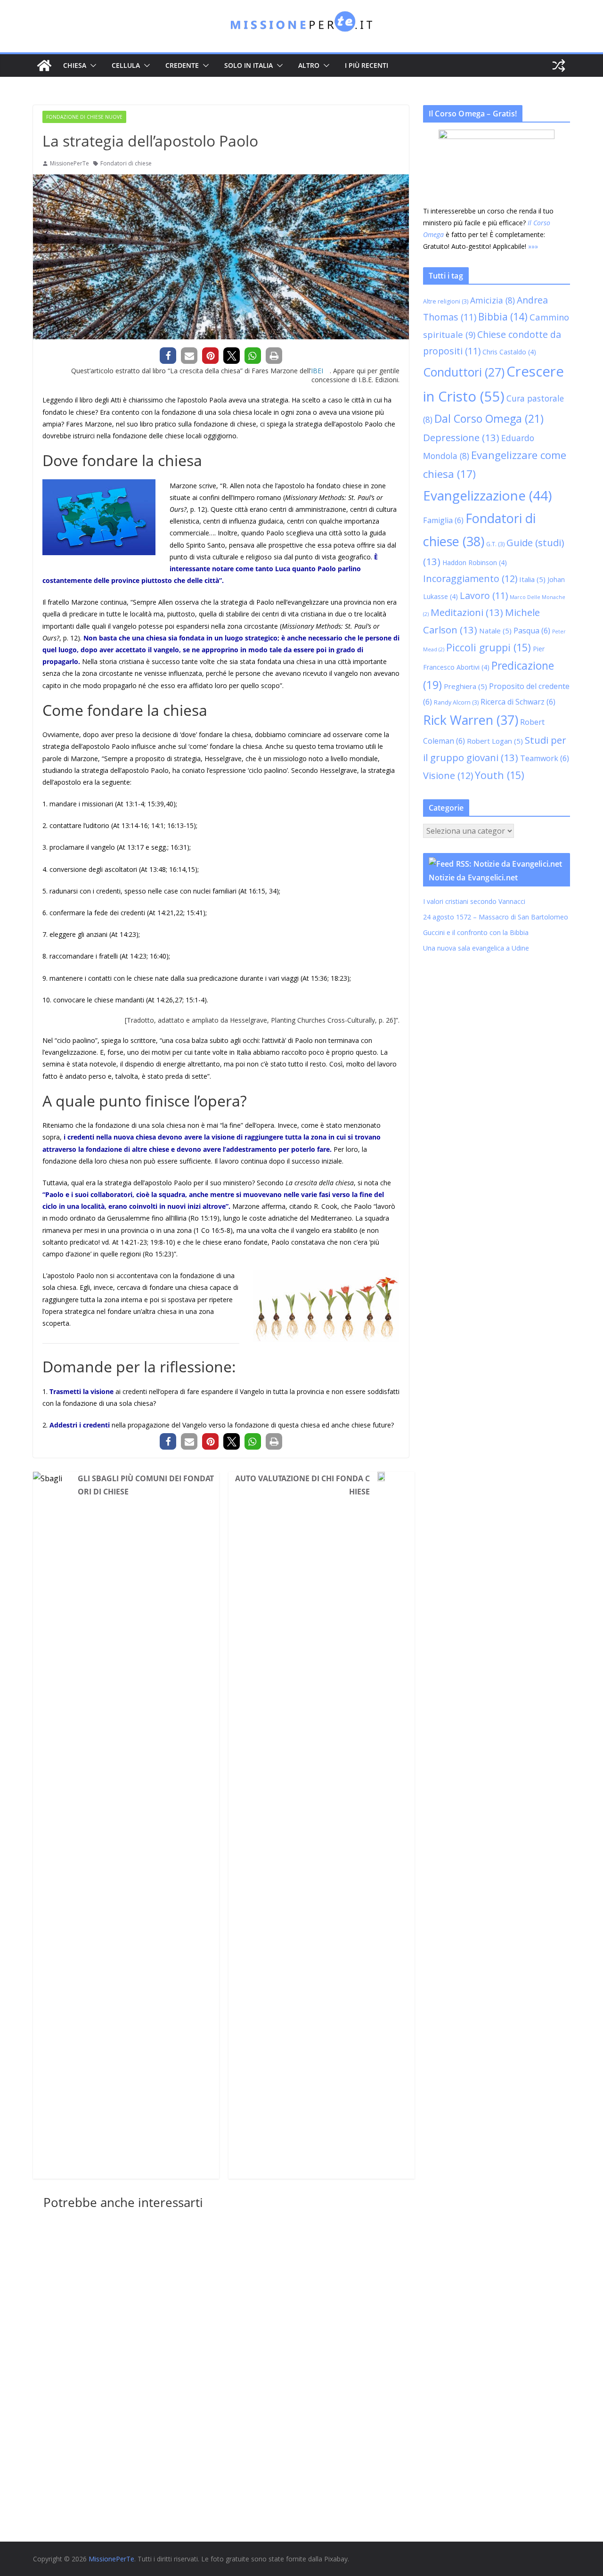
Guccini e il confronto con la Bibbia (476, 932)
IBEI (317, 371)
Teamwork (545, 758)
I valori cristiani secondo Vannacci (474, 901)
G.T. (495, 544)
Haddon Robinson (475, 562)
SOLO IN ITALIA (249, 65)
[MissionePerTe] (44, 66)
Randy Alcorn (456, 702)
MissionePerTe (69, 163)
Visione (448, 775)
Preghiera (465, 686)
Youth (500, 775)
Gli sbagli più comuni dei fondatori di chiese (146, 1485)
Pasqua (532, 631)
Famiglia (443, 520)
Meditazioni (467, 612)
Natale (495, 631)
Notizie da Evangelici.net (473, 878)
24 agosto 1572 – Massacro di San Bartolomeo (496, 917)
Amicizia (493, 300)
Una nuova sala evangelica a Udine (477, 948)
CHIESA (75, 65)
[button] (91, 66)
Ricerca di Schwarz (518, 702)
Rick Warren (471, 720)
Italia (532, 579)
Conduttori (464, 372)
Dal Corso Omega (489, 418)
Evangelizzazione (487, 495)
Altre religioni (446, 301)
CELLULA (126, 65)
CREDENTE (182, 65)
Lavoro (484, 595)
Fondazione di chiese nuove (84, 117)
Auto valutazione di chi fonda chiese (302, 1485)
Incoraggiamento (470, 578)
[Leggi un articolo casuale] (559, 66)
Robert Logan (495, 741)
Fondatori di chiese (126, 163)
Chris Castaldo (509, 352)
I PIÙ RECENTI (367, 65)
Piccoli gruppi (489, 647)
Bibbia (503, 317)
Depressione (461, 437)
